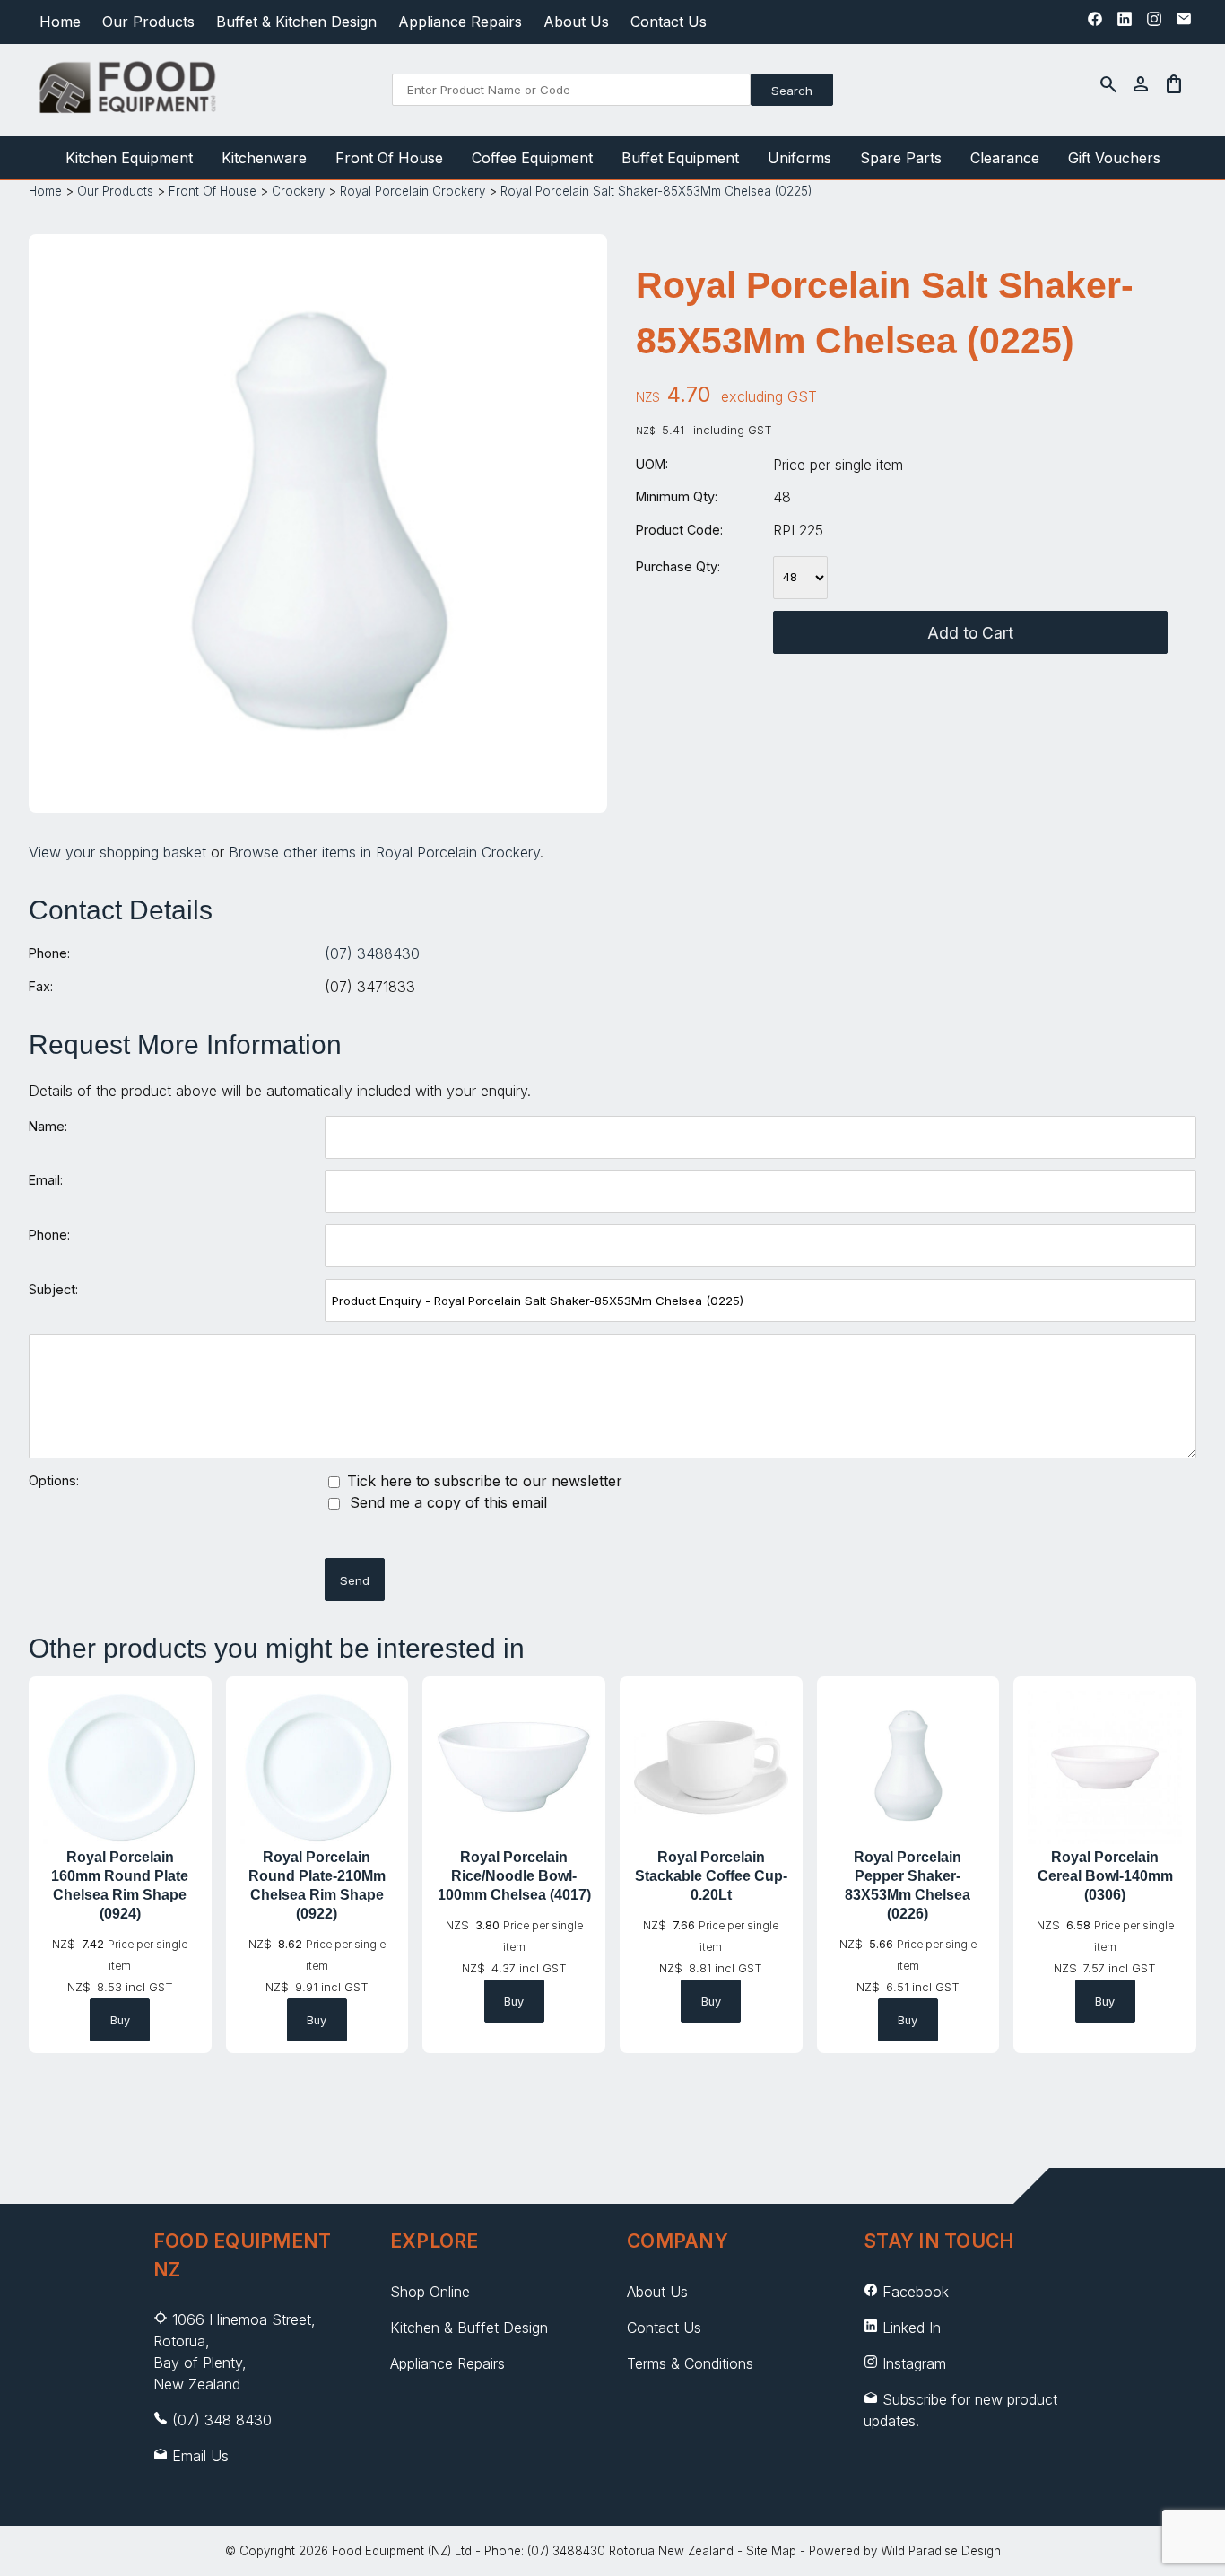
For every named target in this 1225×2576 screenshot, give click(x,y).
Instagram (914, 2363)
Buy (120, 2020)
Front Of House (389, 158)
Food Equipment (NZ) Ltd (402, 2551)
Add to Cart (970, 633)
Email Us (200, 2456)
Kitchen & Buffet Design (469, 2328)
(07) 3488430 (372, 953)
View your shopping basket (117, 852)
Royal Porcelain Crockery (413, 191)
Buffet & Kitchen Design (296, 22)
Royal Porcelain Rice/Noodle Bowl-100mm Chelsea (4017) (514, 1876)
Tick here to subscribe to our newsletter (482, 1481)
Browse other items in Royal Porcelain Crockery (384, 852)
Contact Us (669, 22)
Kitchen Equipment (129, 158)
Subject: (53, 1289)
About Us (576, 22)
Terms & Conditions (690, 2363)
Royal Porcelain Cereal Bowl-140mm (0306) (1105, 1876)
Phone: (49, 953)
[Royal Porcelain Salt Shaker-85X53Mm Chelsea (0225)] (318, 784)
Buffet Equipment (680, 158)
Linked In (912, 2328)
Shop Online (430, 2292)
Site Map (771, 2551)
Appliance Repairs (460, 22)
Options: (54, 1480)
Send (355, 1580)
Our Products (148, 22)
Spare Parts (901, 158)
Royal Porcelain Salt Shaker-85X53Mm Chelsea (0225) (656, 191)
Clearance (1005, 158)
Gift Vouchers (1114, 158)
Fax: (41, 986)
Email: (46, 1180)
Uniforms (799, 158)
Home (60, 22)
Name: (48, 1126)
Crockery (298, 191)
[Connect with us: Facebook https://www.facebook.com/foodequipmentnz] (1095, 23)
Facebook (916, 2292)
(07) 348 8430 (222, 2420)
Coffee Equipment (532, 158)
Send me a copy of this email (446, 1502)
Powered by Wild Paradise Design (905, 2551)
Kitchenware (264, 158)
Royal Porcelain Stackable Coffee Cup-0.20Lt (711, 1876)
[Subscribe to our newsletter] (1184, 23)
